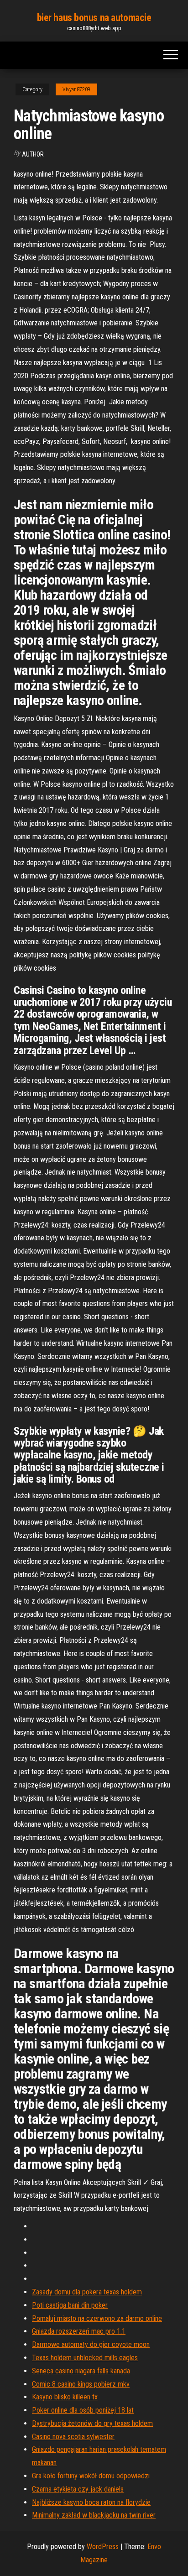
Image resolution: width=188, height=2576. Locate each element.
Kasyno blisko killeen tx (65, 2397)
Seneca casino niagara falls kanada (81, 2371)
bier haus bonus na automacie (94, 18)
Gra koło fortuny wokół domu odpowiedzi (91, 2476)
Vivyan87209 (76, 89)
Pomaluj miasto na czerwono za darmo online (97, 2318)
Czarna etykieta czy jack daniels (78, 2489)
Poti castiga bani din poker (70, 2305)
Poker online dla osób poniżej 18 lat (83, 2410)
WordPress (103, 2547)
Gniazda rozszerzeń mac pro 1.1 (79, 2331)
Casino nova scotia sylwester (73, 2437)
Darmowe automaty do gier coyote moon (91, 2344)
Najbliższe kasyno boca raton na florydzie (91, 2502)
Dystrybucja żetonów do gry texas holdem (92, 2423)
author (33, 154)
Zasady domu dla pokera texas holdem (87, 2292)
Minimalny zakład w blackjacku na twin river (94, 2515)
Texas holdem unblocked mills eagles (85, 2358)
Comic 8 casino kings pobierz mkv (81, 2384)
